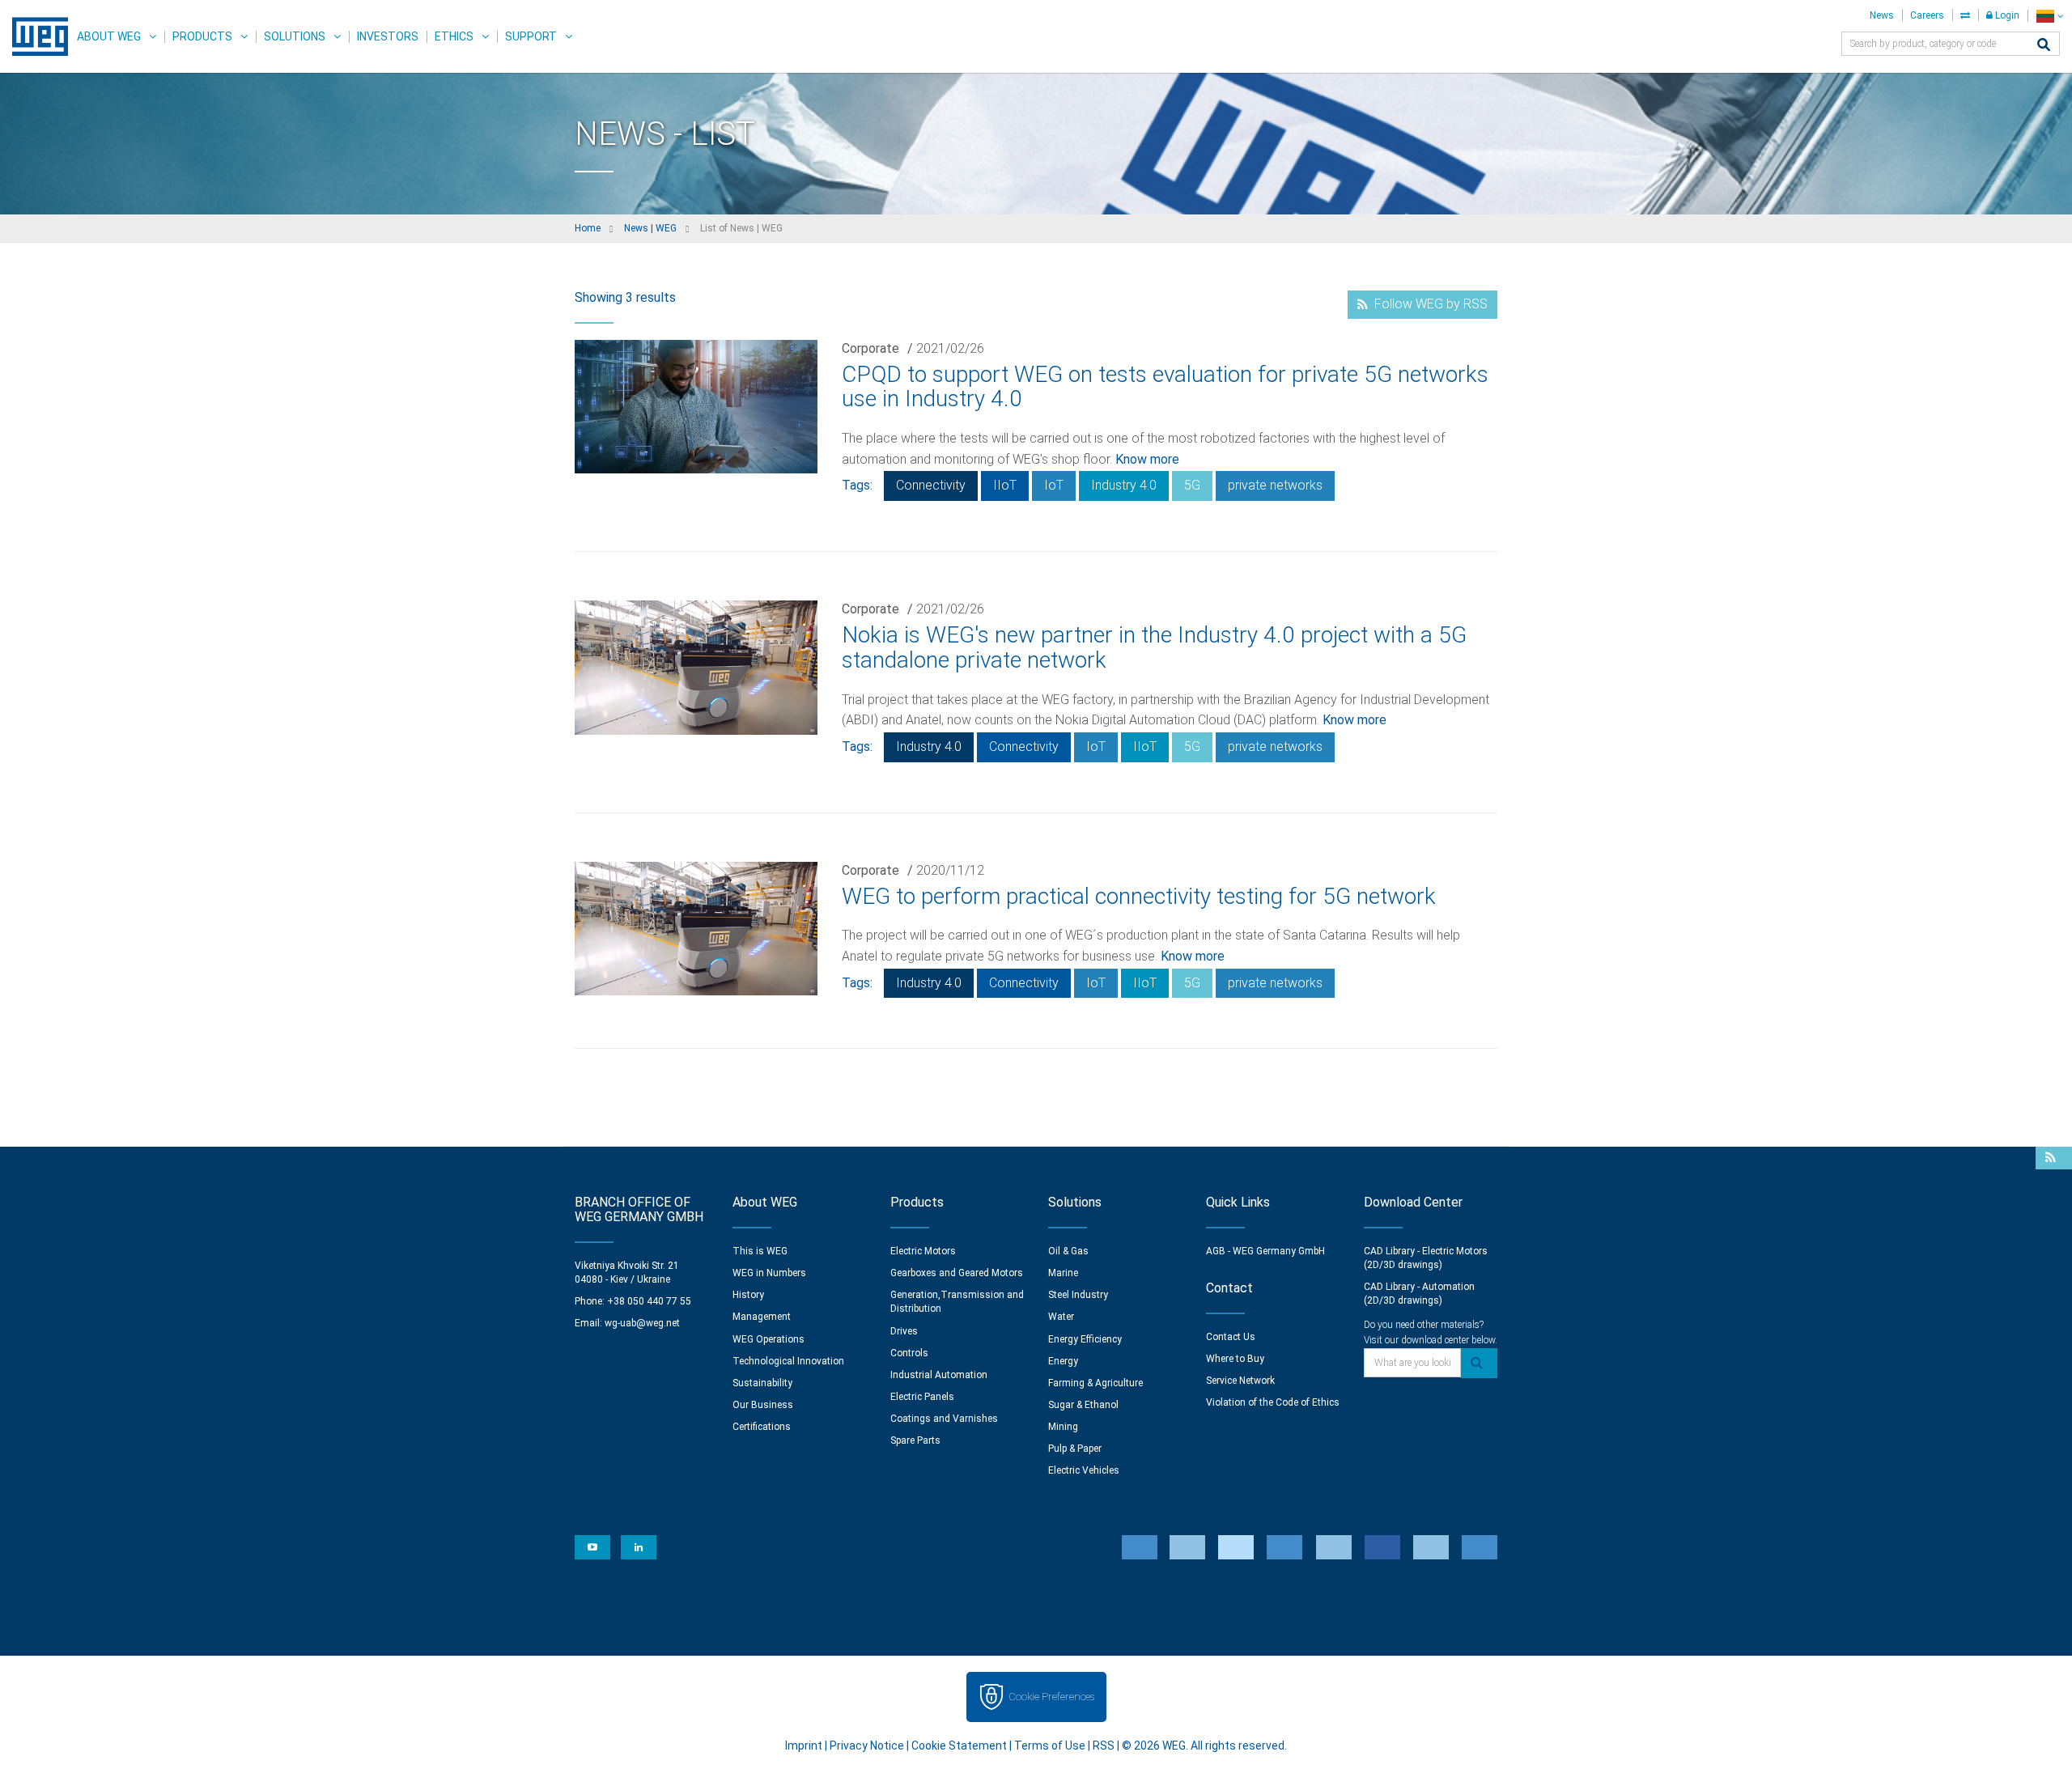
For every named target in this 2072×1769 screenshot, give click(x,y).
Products (202, 36)
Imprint (804, 1746)
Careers (1927, 15)
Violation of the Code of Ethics (1273, 1402)
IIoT (1005, 485)
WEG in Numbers (769, 1273)
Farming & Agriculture (1095, 1383)
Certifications (762, 1427)
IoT (1054, 485)
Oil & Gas (1068, 1251)
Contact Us (1231, 1337)
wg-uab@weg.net (642, 1323)
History (748, 1295)
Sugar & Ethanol (1083, 1405)
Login (2006, 15)
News (1882, 15)
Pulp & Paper (1075, 1449)
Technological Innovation (788, 1361)
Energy (1063, 1361)
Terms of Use (1050, 1746)
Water (1061, 1317)
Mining (1063, 1427)
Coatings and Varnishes (944, 1419)
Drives (904, 1331)
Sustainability (762, 1383)
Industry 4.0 (1124, 485)
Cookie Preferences (1051, 1697)
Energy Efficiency (1085, 1339)
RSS (1104, 1746)
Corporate (870, 348)
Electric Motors (923, 1251)
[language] (2050, 16)
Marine (1063, 1273)
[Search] (2044, 46)
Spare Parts (915, 1440)
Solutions (295, 36)
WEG (34, 36)
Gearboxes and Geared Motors (957, 1273)
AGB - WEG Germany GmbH (1265, 1251)
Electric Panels (922, 1397)
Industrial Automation (939, 1375)
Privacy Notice (867, 1746)
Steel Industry (1078, 1295)
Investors (388, 36)
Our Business (763, 1405)
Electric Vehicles (1084, 1470)
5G (1192, 485)
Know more (1147, 459)
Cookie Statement (959, 1746)
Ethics (454, 36)
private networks (1275, 485)
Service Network (1240, 1381)
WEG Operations (769, 1339)
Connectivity (931, 485)
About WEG (109, 36)
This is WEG (760, 1251)
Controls (909, 1353)
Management (762, 1317)
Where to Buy (1235, 1359)
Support (531, 36)
